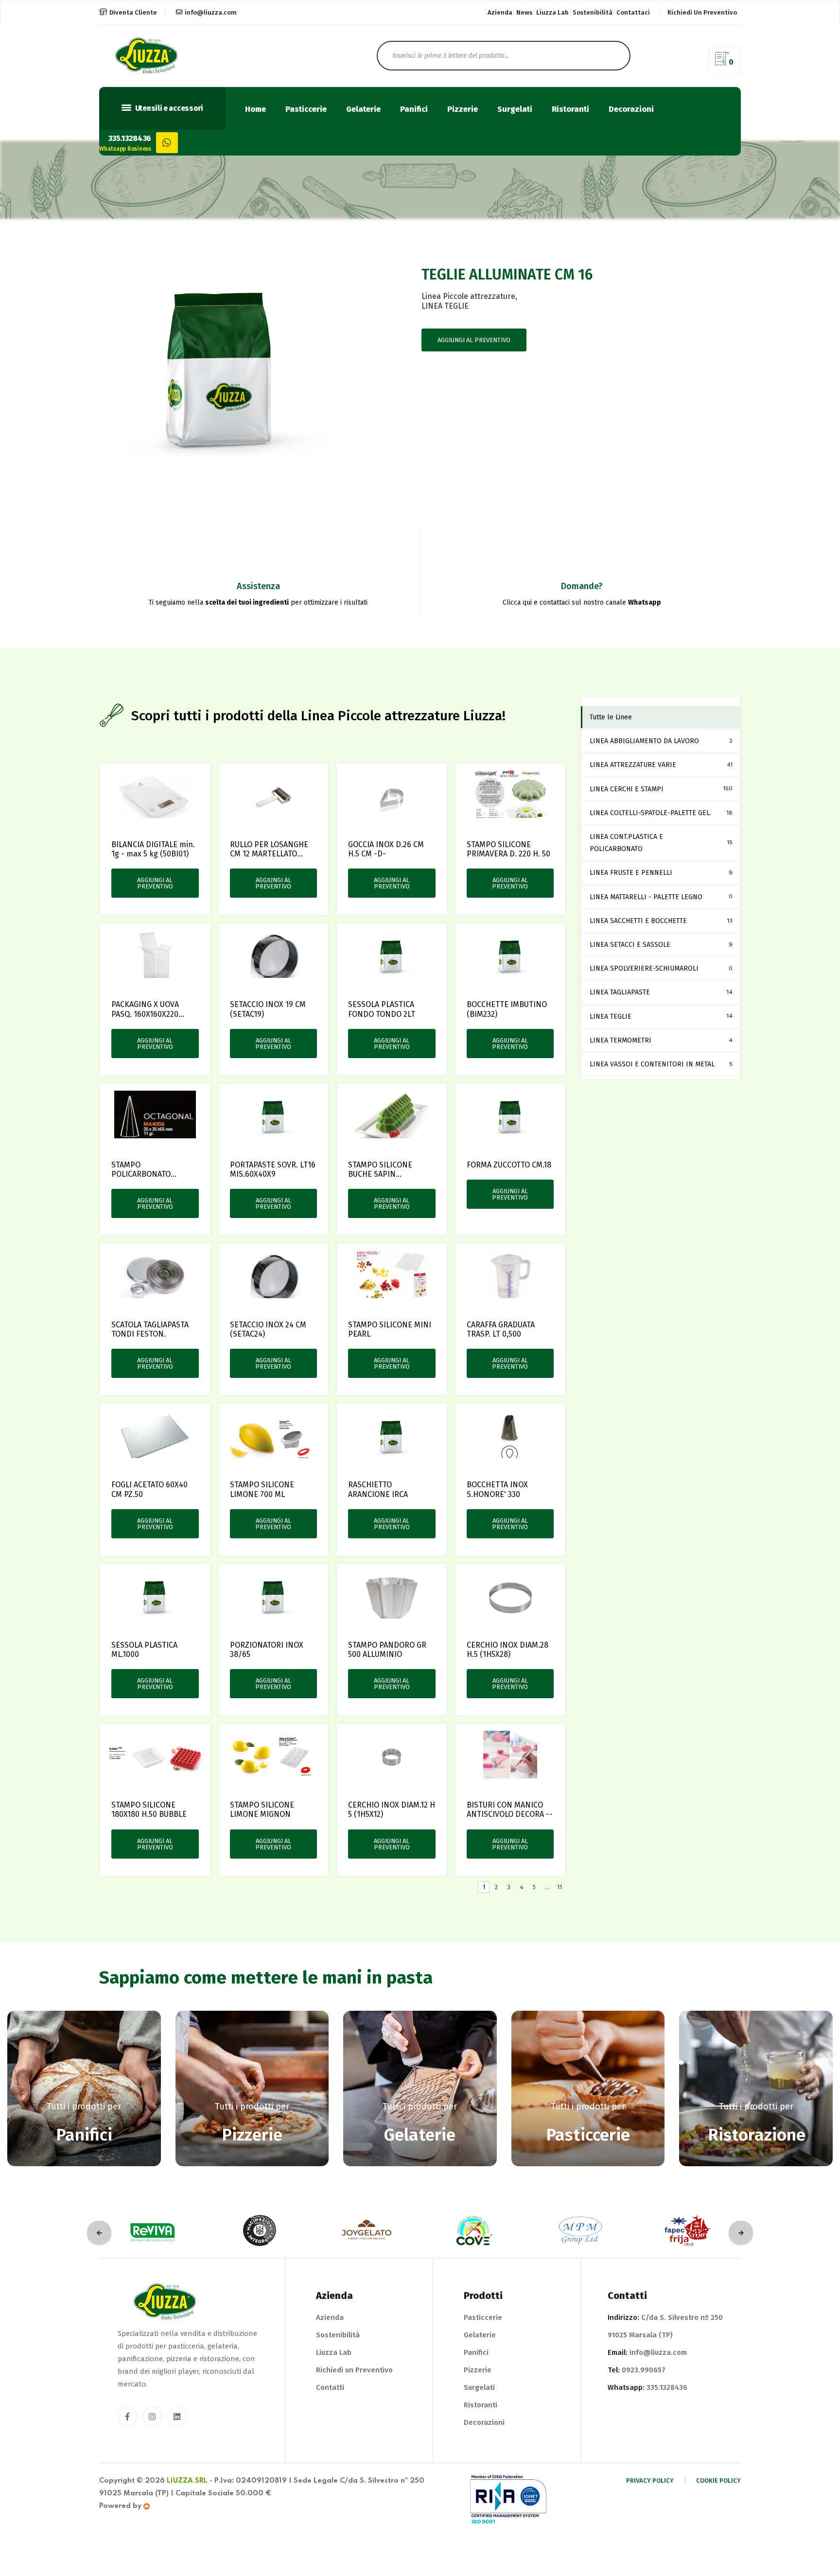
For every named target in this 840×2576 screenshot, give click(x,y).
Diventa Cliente (133, 12)
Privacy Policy (650, 2480)
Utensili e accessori (168, 108)
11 (560, 1887)
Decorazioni (631, 110)
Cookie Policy (718, 2480)
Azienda (500, 12)
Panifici (414, 110)
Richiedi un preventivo (702, 12)
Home (255, 110)
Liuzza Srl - (190, 2481)
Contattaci (633, 12)
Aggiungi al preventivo (474, 340)
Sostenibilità (593, 12)
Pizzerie (463, 110)
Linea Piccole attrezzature (468, 296)
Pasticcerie (306, 110)
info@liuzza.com (211, 12)
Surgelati (515, 110)
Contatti (330, 2387)
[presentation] (99, 2233)
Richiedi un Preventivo (354, 2370)
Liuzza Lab (552, 12)
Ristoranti (570, 110)
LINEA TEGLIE (445, 306)
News (524, 12)
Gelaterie (363, 110)
